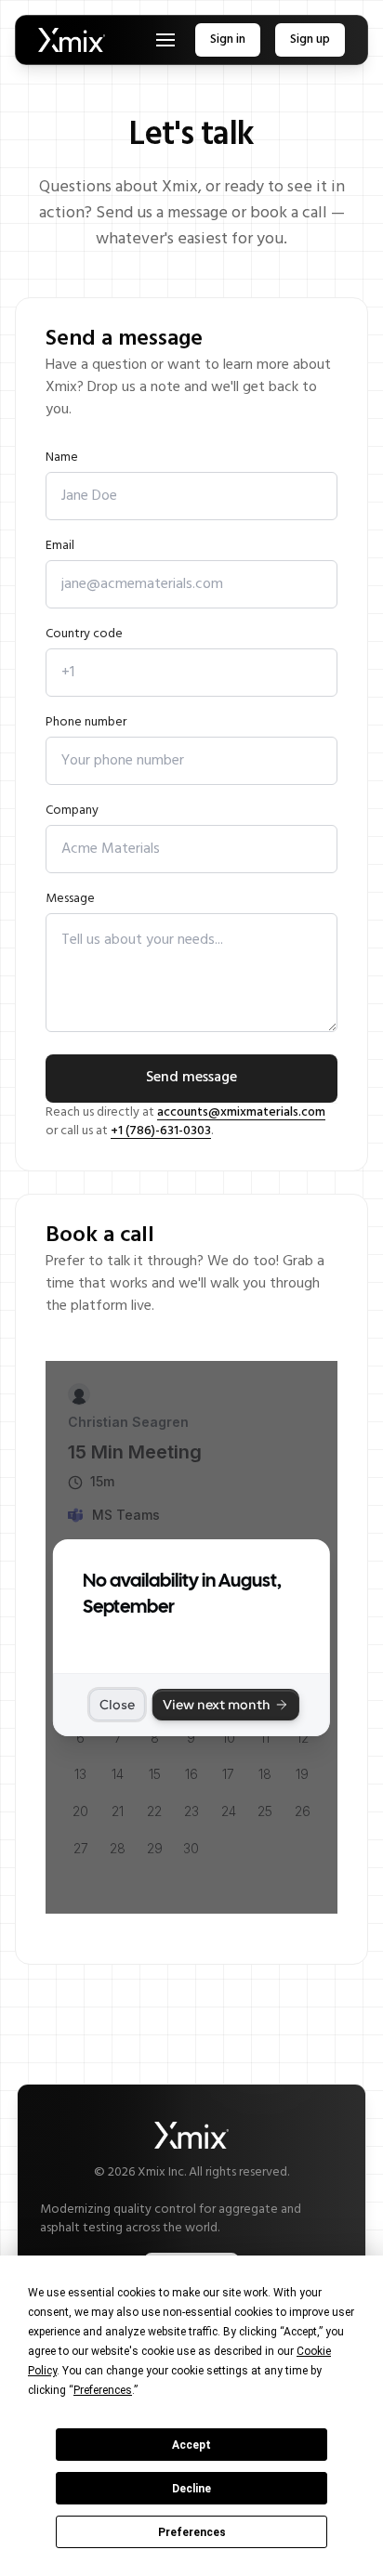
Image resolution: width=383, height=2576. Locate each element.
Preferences (192, 2532)
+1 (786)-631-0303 (161, 1131)
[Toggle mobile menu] (165, 40)
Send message (191, 1078)
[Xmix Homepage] (191, 2135)
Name (62, 458)
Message (70, 900)
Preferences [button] (103, 2390)
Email (60, 547)
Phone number (86, 723)
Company (72, 811)
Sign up (310, 39)
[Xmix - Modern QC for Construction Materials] (72, 40)
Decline (191, 2489)
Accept (191, 2445)
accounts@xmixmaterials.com (241, 1112)
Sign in (228, 39)
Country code (84, 635)
